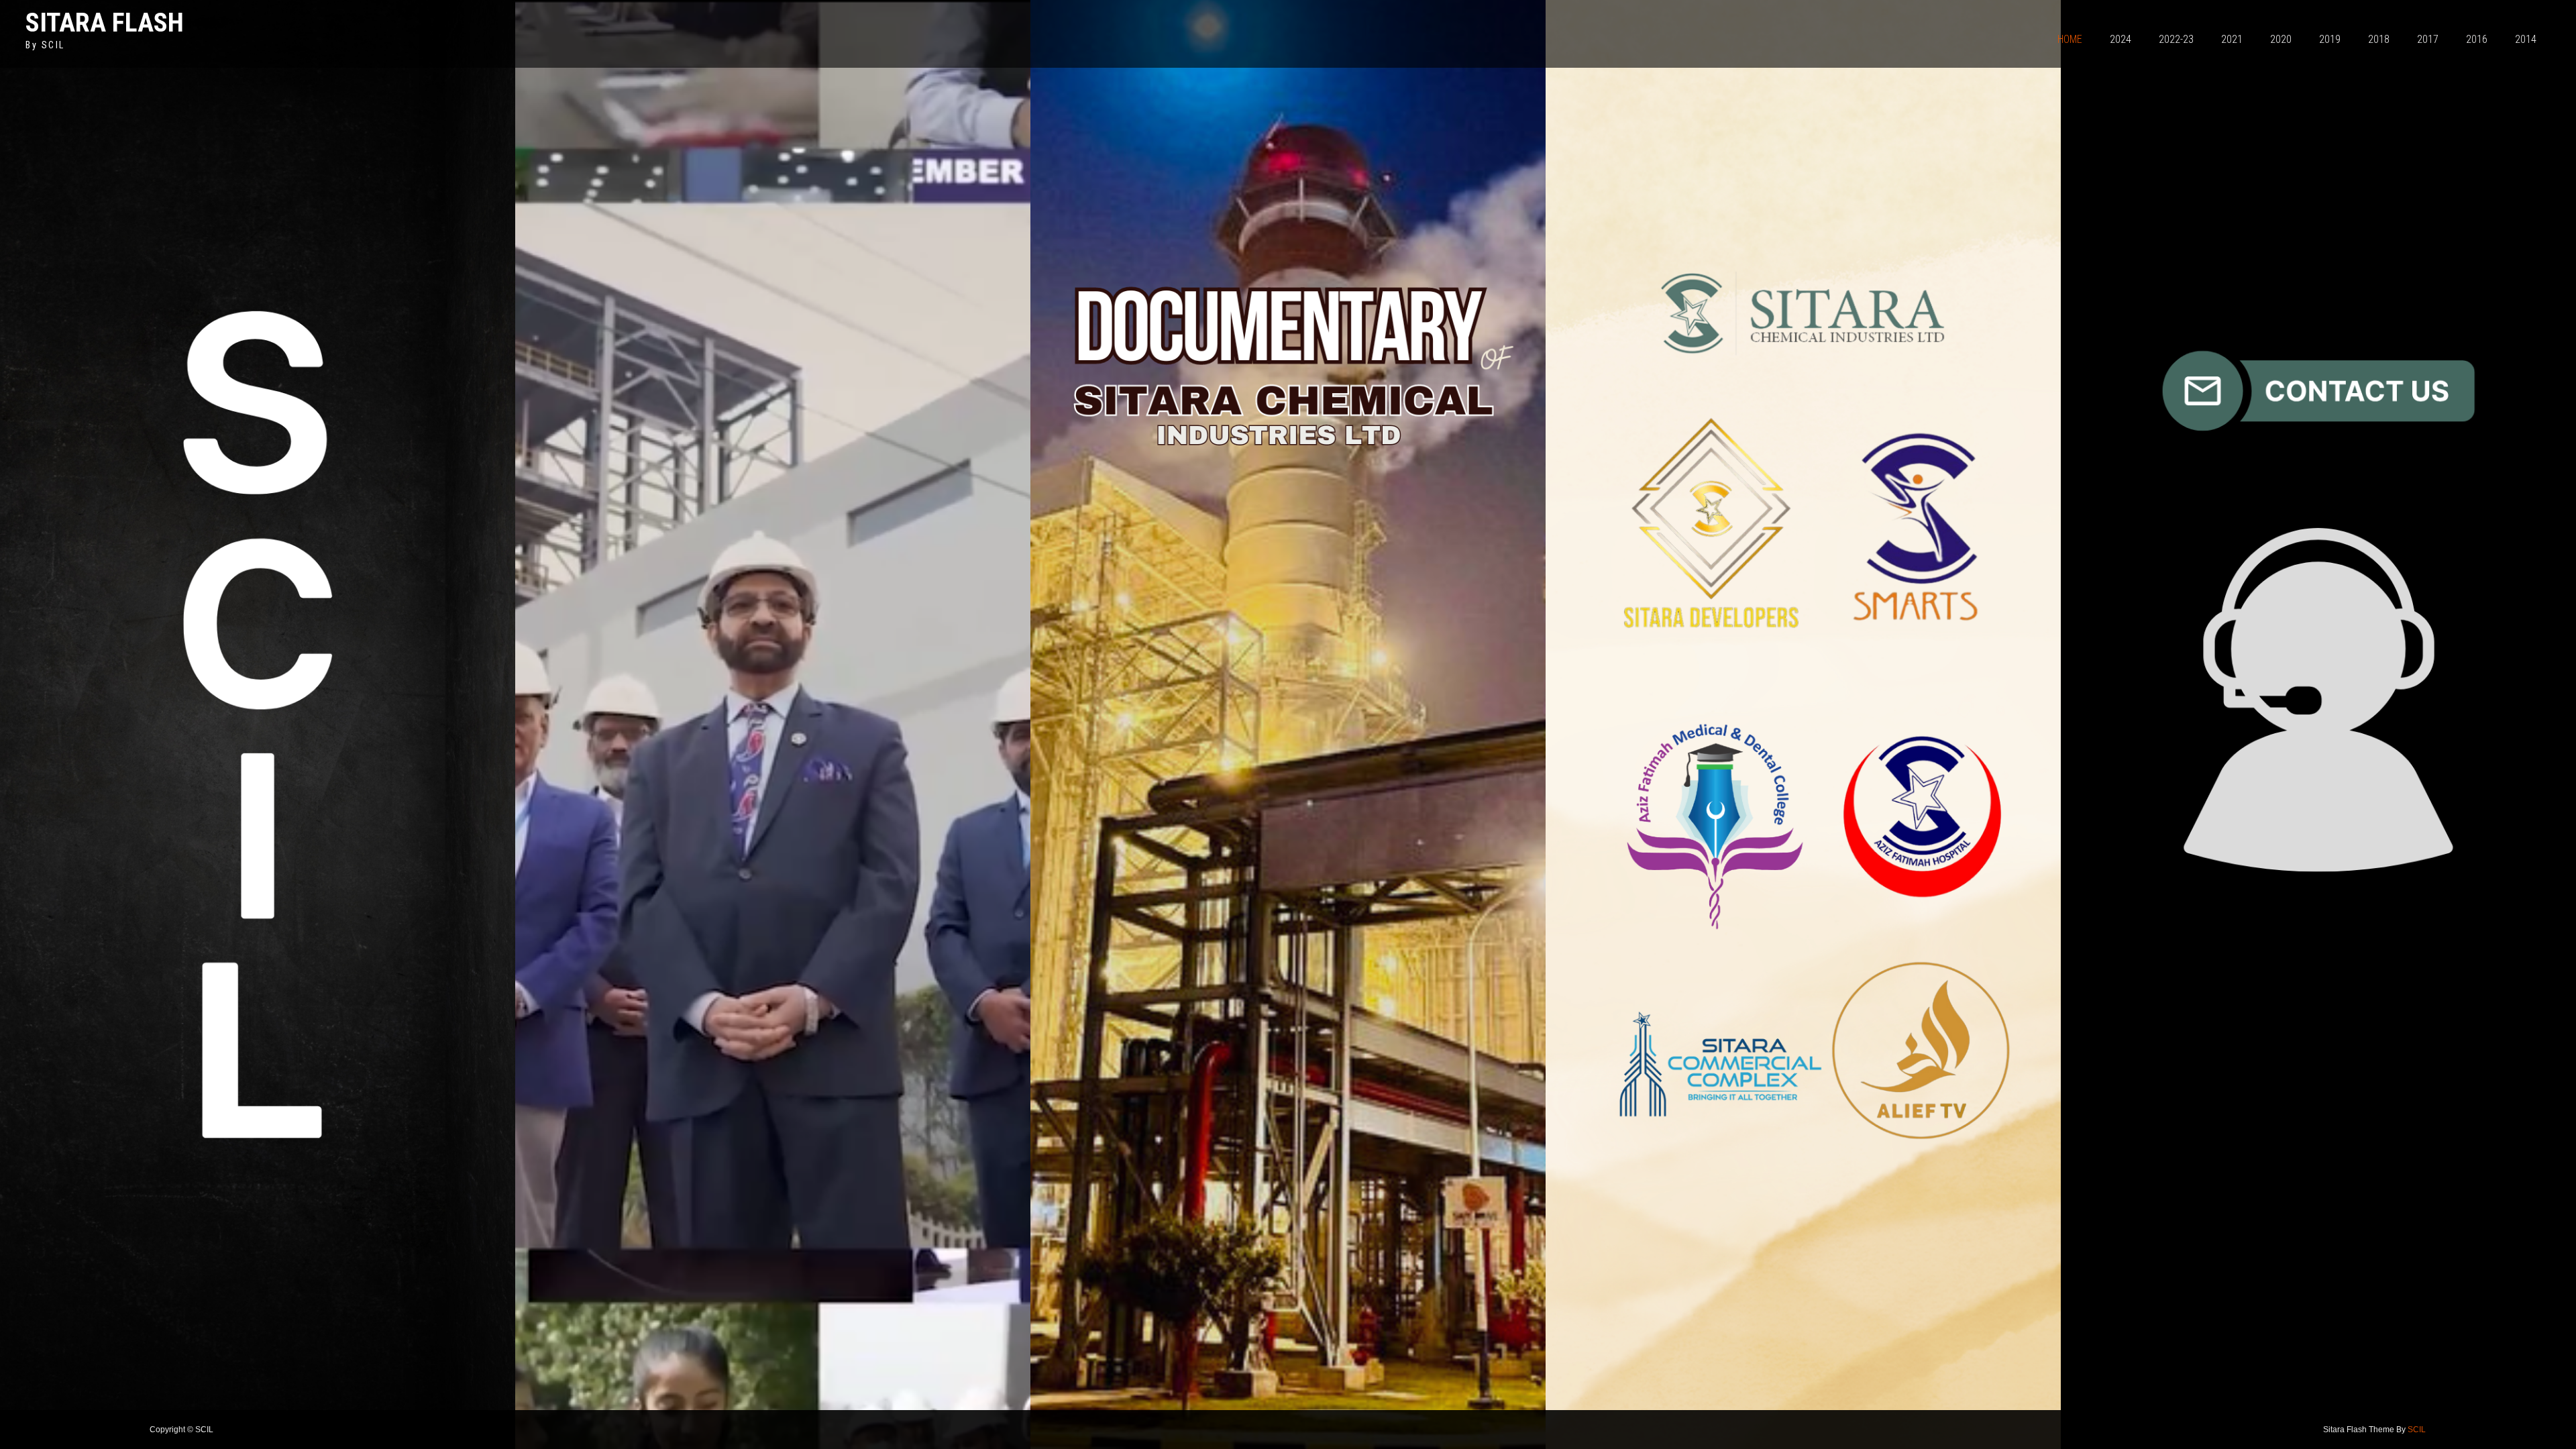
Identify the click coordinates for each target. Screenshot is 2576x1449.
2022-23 (2176, 39)
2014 (2526, 39)
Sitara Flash (105, 22)
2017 (2428, 39)
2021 (2232, 39)
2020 (2281, 39)
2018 (2379, 39)
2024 (2121, 39)
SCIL (2417, 1430)
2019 (2330, 39)
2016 (2477, 39)
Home (2070, 39)
